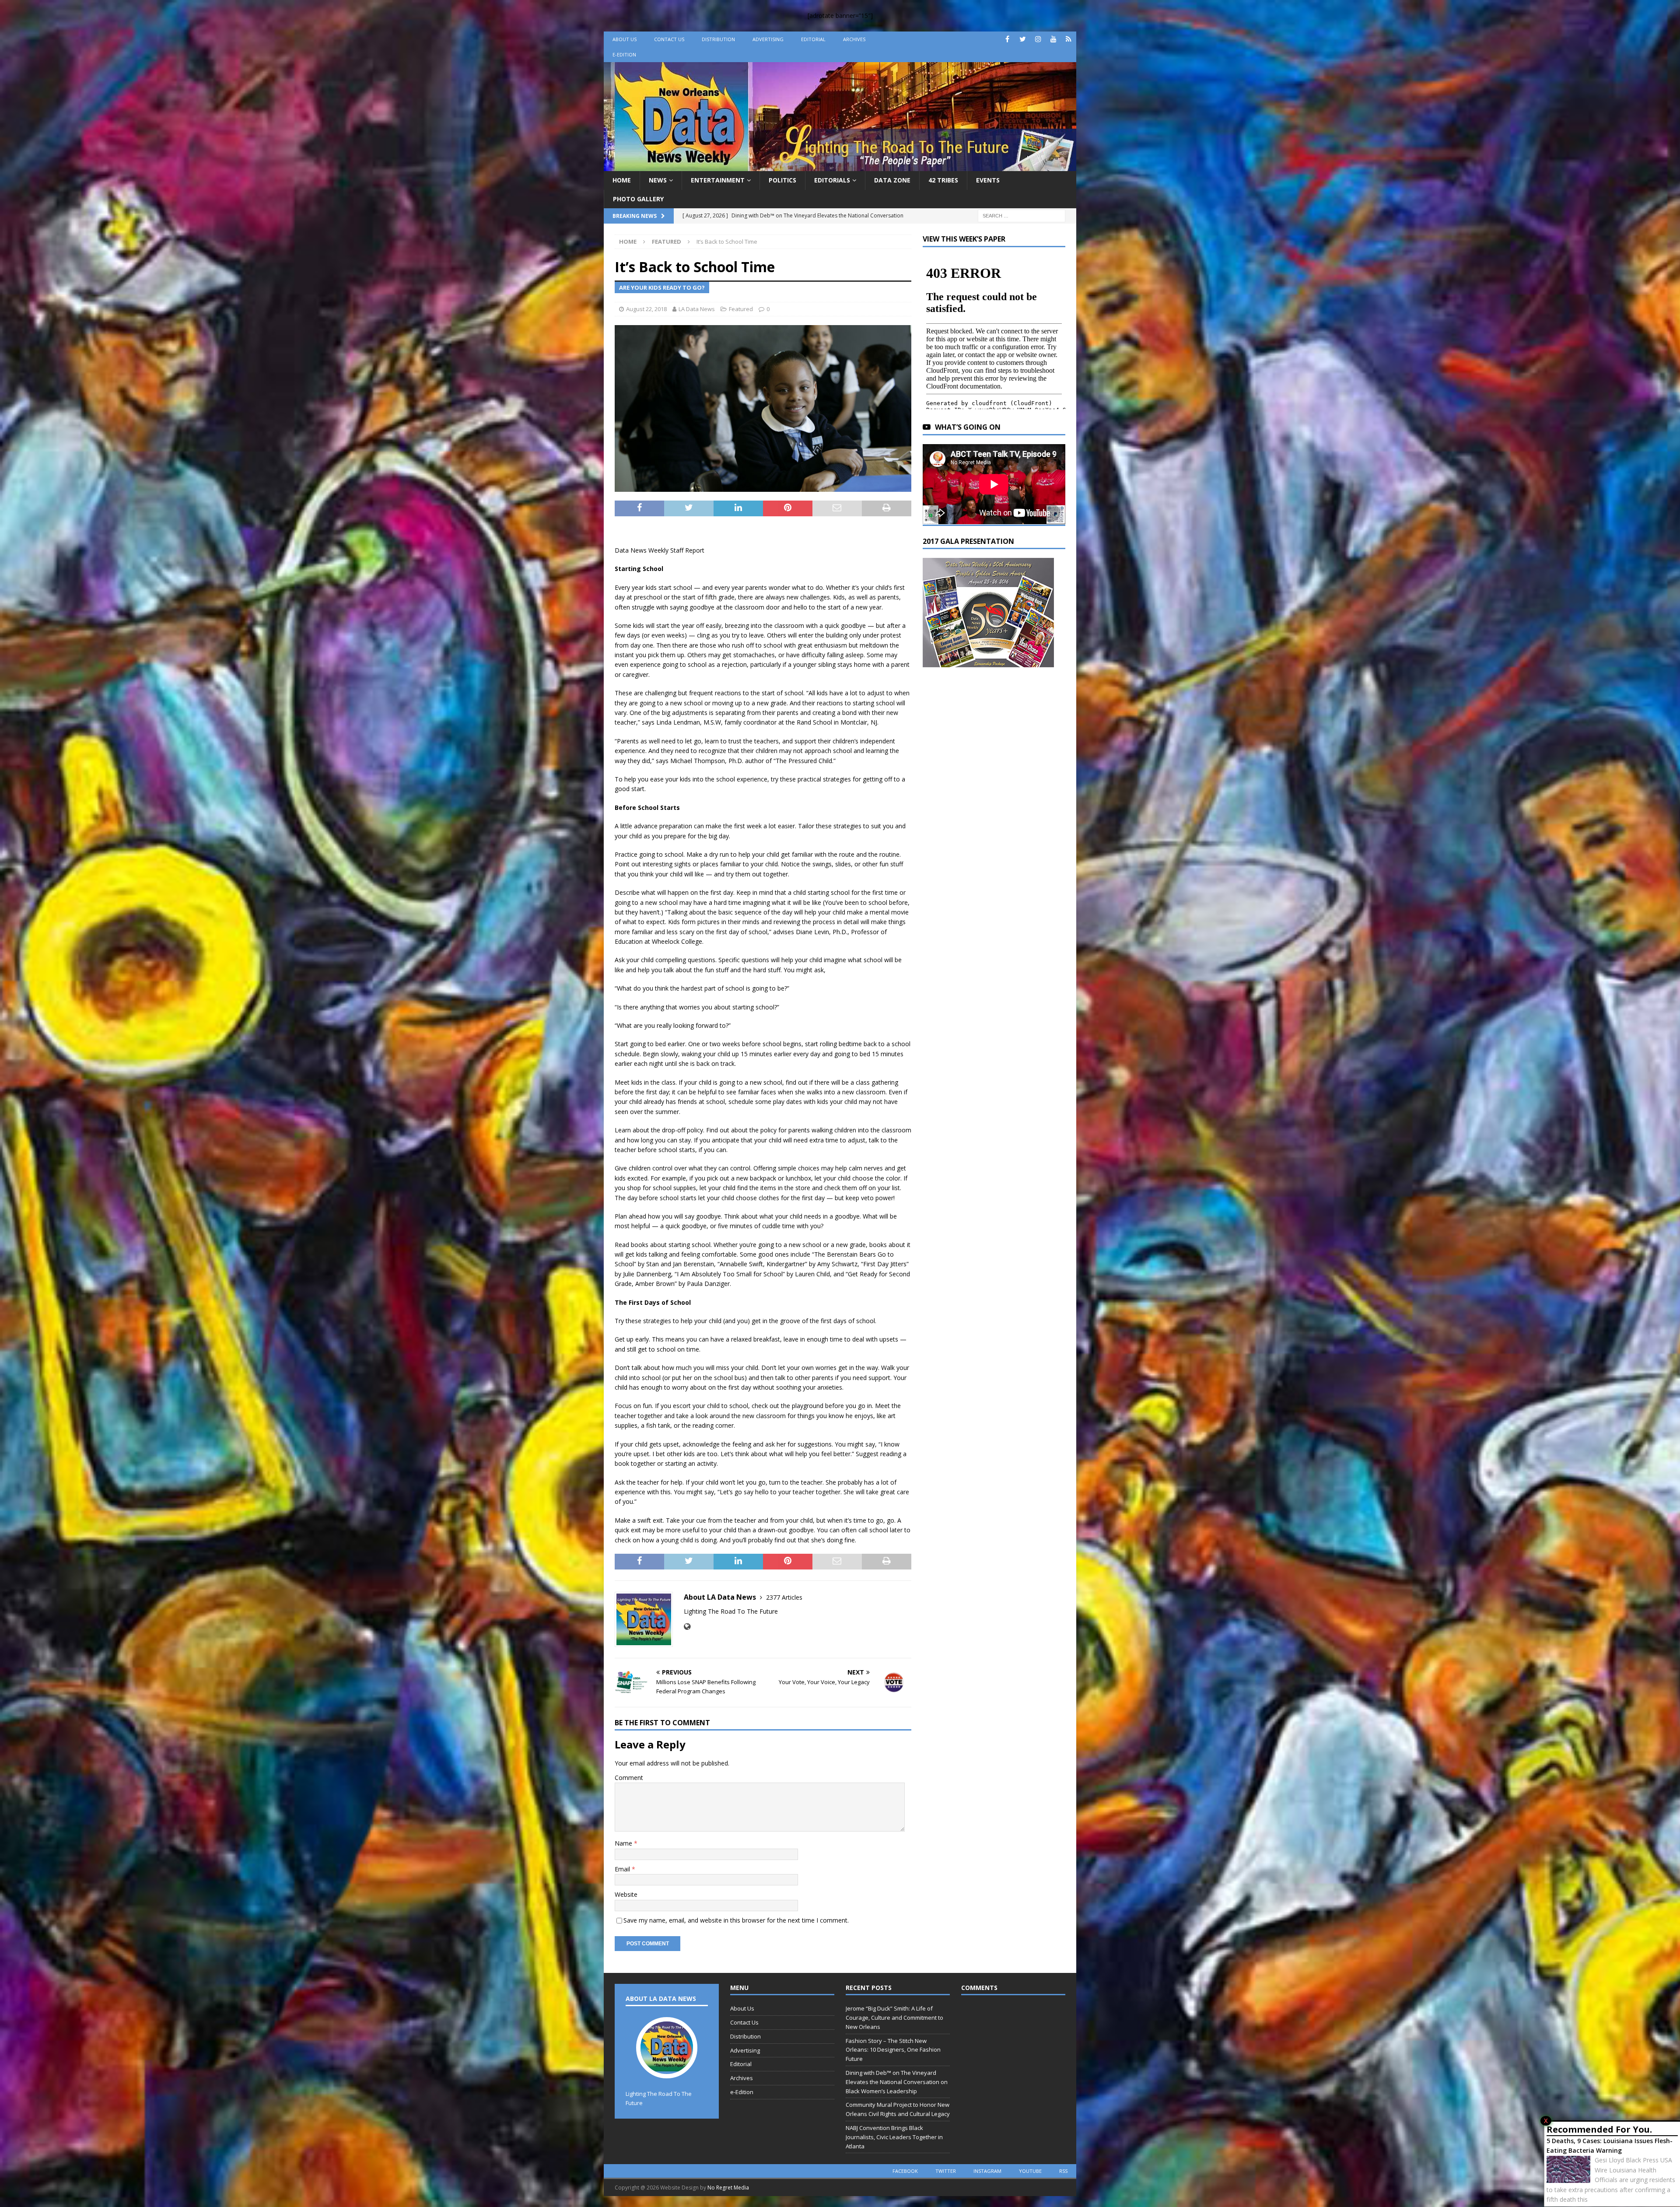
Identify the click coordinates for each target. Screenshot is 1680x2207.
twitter (946, 2171)
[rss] (1069, 39)
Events (988, 180)
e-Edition (624, 54)
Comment (629, 1778)
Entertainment (718, 180)
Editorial (813, 39)
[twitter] (1023, 39)
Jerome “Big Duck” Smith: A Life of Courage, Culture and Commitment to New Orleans (894, 2018)
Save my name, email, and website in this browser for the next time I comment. (736, 1920)
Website (626, 1894)
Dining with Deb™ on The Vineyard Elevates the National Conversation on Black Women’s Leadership (897, 2082)
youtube (1030, 2171)
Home (622, 180)
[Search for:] (1022, 215)
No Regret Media (728, 2188)
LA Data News (697, 309)
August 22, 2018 (646, 309)
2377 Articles (784, 1597)
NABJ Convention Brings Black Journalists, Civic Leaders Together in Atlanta (894, 2137)
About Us (625, 39)
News (658, 180)
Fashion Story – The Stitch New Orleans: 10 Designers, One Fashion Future (893, 2050)
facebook (905, 2171)
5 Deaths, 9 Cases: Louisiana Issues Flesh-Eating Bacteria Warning (1610, 2146)
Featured (741, 309)
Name (624, 1843)
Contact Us (669, 39)
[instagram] (1038, 39)
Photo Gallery (638, 199)
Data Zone (892, 180)
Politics (782, 180)
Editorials (832, 180)
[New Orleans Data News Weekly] (840, 166)
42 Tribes (943, 180)
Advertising (768, 39)
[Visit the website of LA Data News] (687, 1627)
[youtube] (1053, 39)
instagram (987, 2171)
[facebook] (1007, 39)
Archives (854, 39)
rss (1063, 2171)
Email (623, 1869)
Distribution (718, 39)
